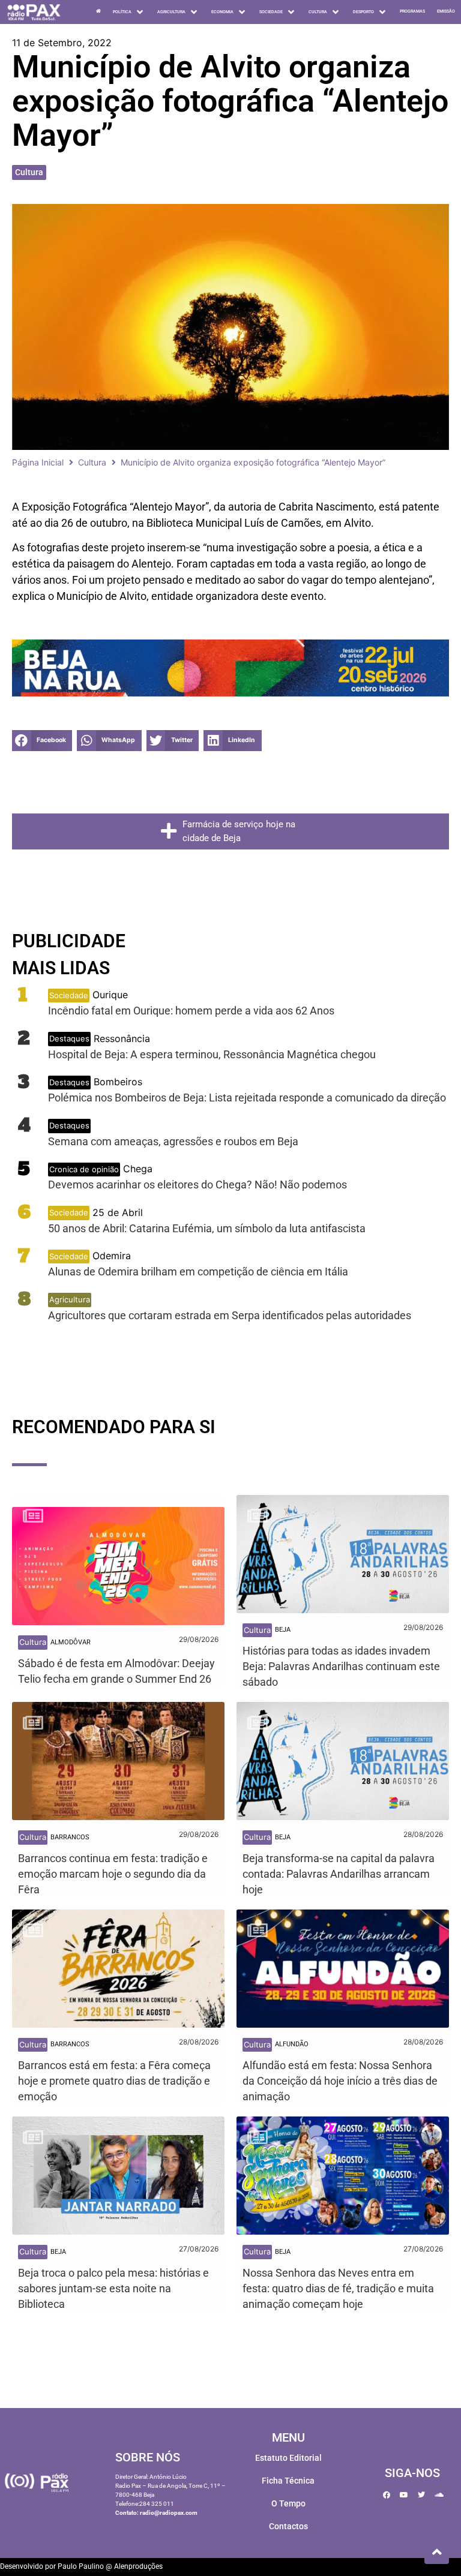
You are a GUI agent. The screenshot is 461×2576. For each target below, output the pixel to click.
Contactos (288, 2526)
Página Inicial (38, 462)
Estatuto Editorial (288, 2458)
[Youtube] (404, 2495)
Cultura (29, 172)
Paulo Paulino (81, 2566)
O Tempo (288, 2503)
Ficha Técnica (288, 2481)
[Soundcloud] (439, 2495)
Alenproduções (138, 2566)
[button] (42, 741)
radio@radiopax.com (169, 2513)
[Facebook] (387, 2495)
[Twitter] (421, 2495)
